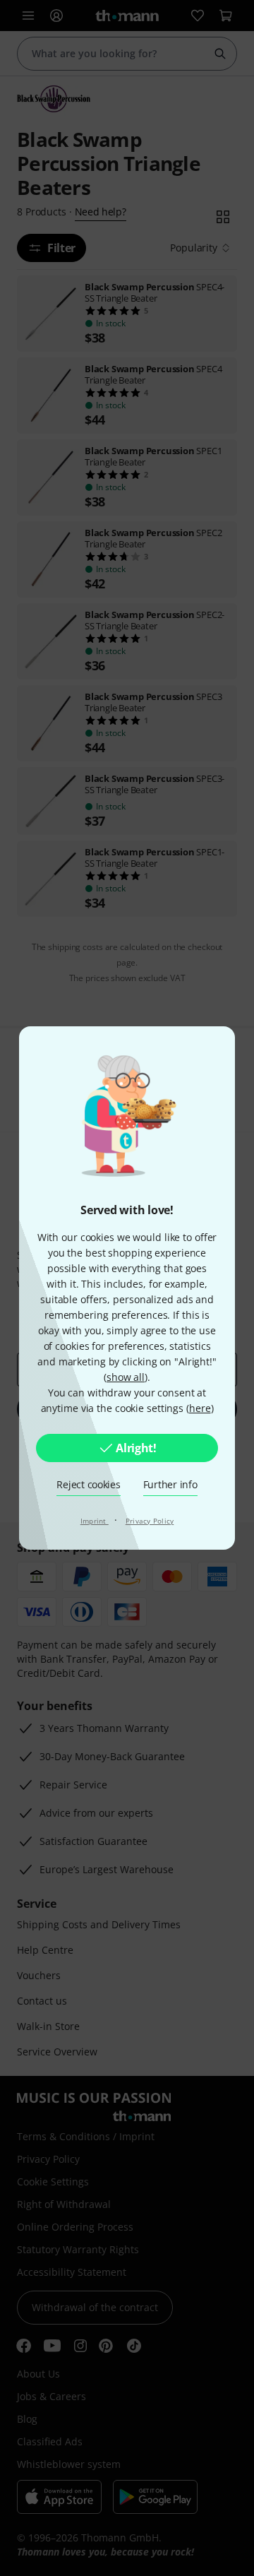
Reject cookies (88, 1484)
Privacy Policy (150, 1521)
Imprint (95, 1521)
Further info (170, 1484)
